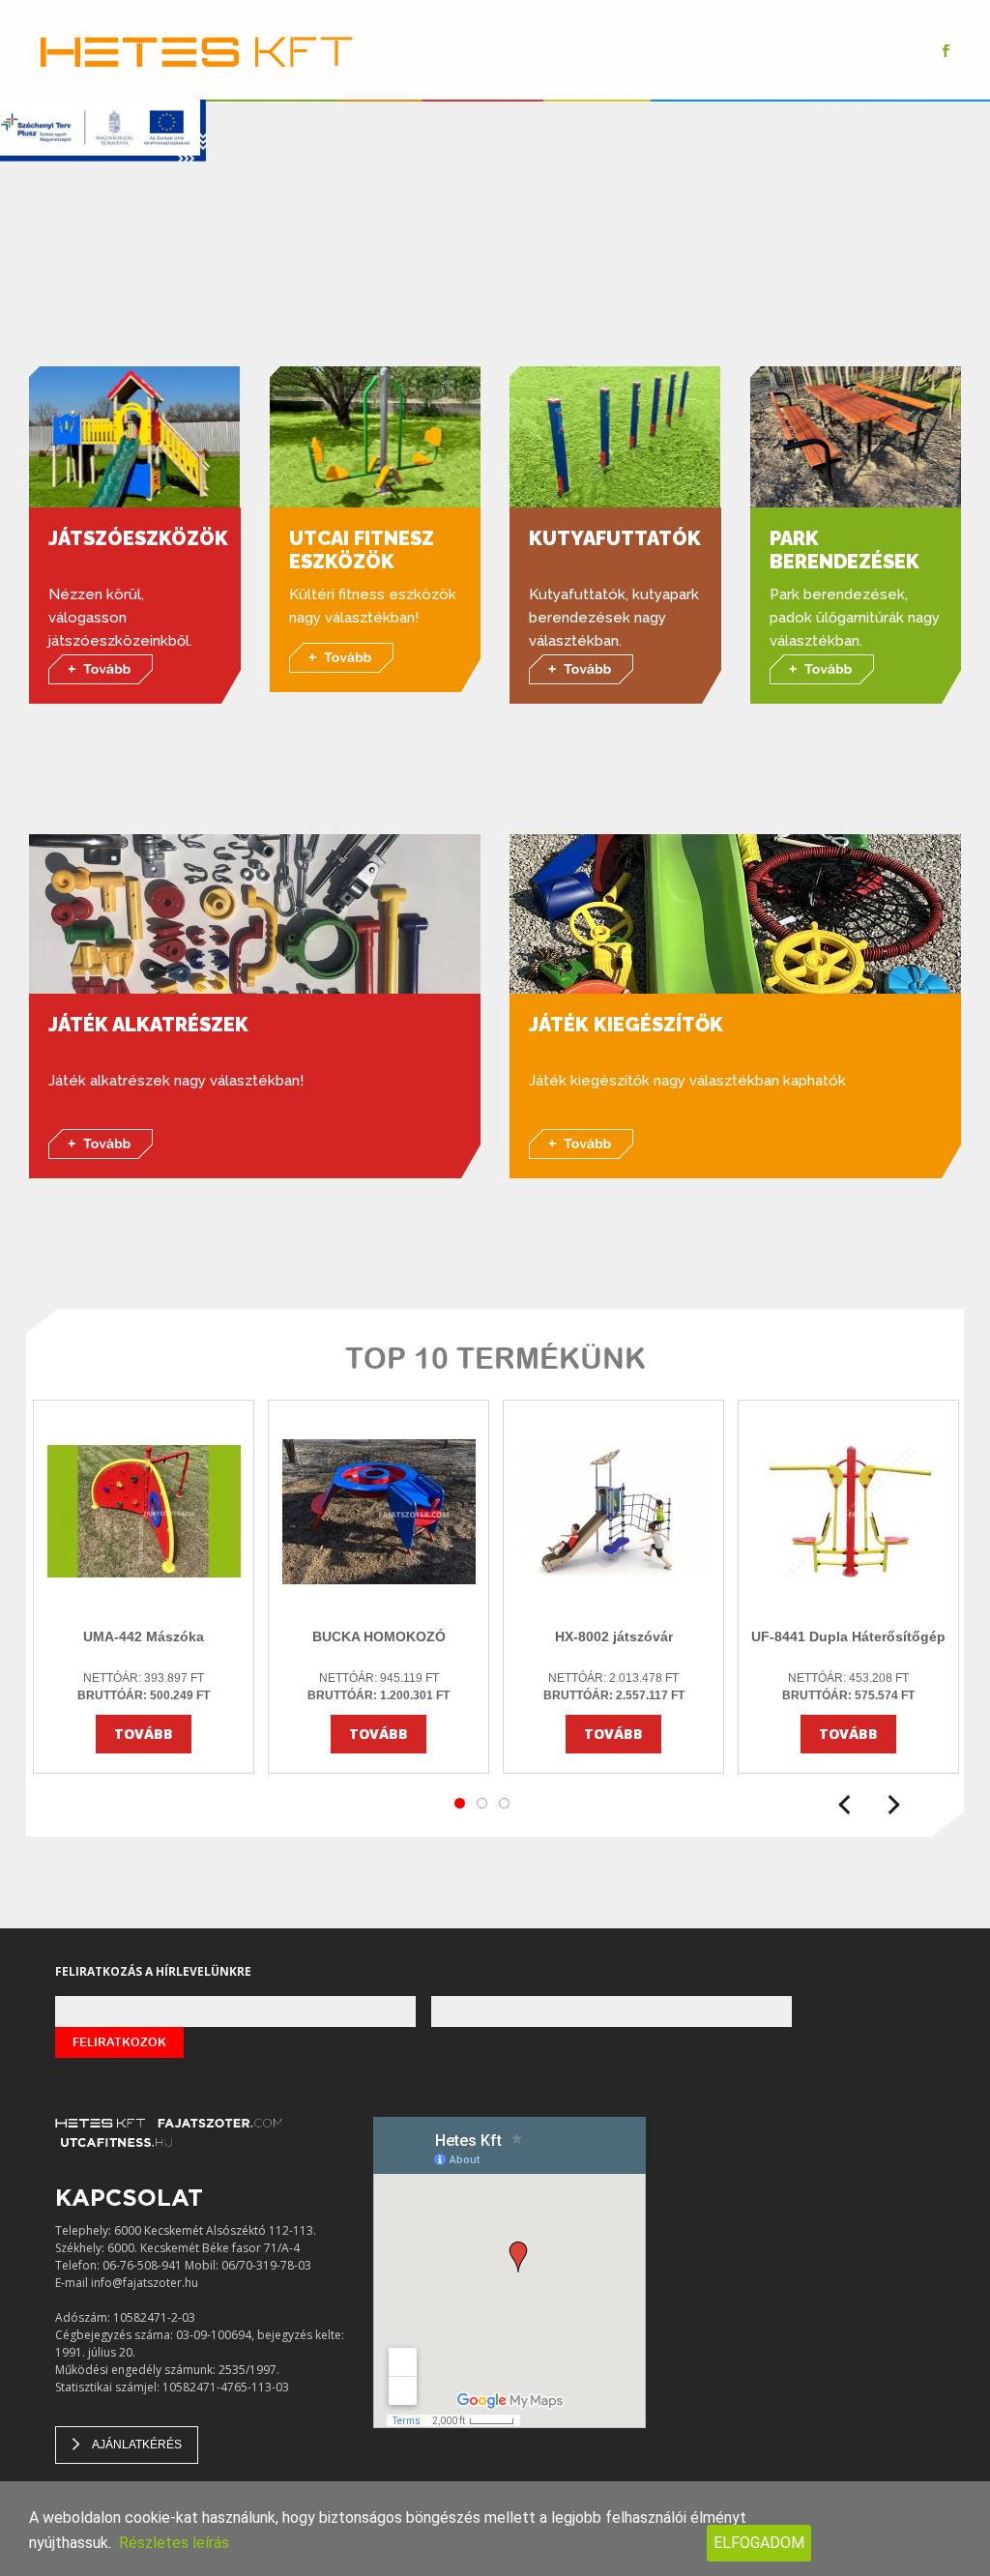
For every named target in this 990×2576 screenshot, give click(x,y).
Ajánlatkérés (137, 2445)
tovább (144, 1734)
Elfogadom (759, 2543)
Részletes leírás (174, 2543)
